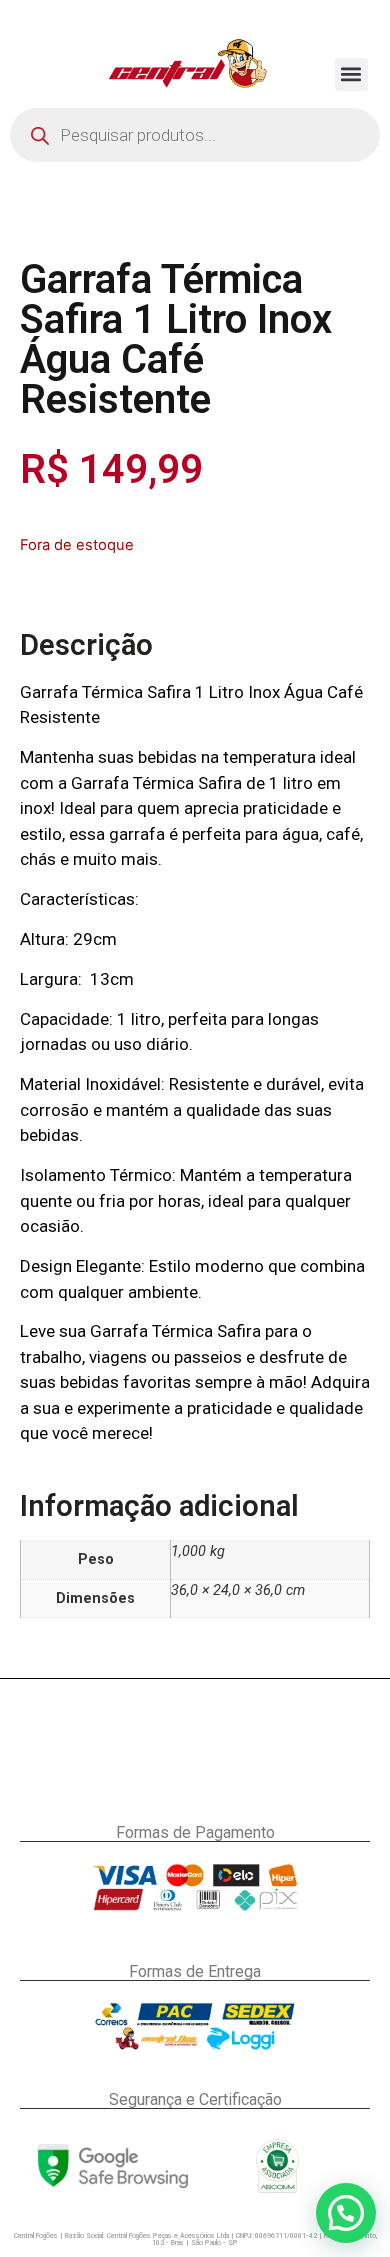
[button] (351, 74)
